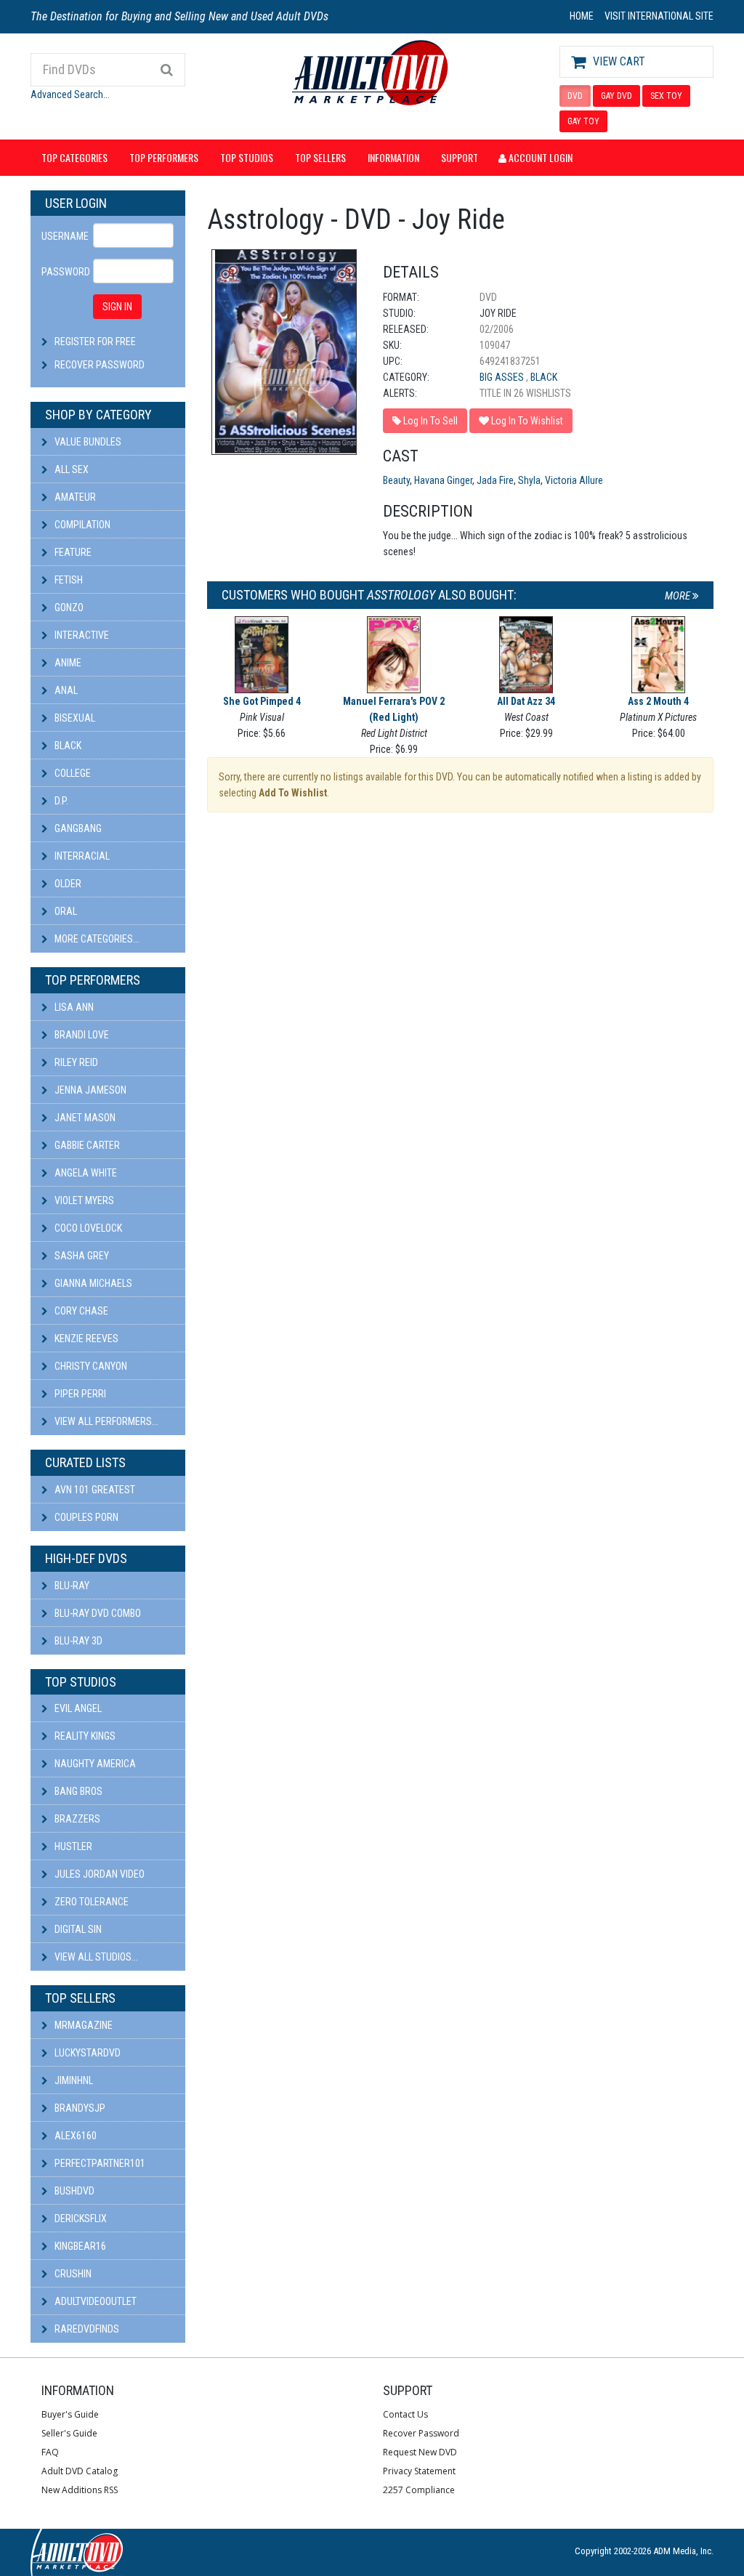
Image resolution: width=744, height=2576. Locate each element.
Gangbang (77, 828)
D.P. (60, 801)
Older (67, 884)
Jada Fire (495, 480)
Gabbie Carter (86, 1145)
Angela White (85, 1173)
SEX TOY (666, 96)
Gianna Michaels (92, 1283)
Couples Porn (85, 1517)
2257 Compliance (419, 2490)
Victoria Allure (574, 480)
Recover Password (100, 365)
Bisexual (74, 718)
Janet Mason (84, 1118)
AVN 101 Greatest (94, 1490)
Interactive (81, 635)
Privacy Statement (419, 2471)
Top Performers (164, 157)
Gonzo (68, 607)
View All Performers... (105, 1421)
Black (67, 746)
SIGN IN (117, 307)
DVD (575, 96)
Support (460, 157)
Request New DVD (420, 2452)
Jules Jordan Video (98, 1874)
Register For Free (95, 342)
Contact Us (405, 2414)
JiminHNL (73, 2080)
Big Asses (503, 377)
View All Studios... (95, 1957)
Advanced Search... (70, 94)
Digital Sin (77, 1929)
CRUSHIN (72, 2274)
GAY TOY (583, 121)
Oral (65, 911)
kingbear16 (79, 2246)
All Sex (70, 469)
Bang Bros (77, 1791)
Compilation (81, 525)
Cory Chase (80, 1311)
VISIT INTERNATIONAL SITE (659, 16)
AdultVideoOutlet (94, 2301)
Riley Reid (75, 1062)
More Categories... (96, 939)
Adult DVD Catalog (80, 2471)
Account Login (539, 157)
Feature (72, 552)
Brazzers (76, 1819)
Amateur (74, 497)
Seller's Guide (69, 2433)
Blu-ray (71, 1586)
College (72, 773)
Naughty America (94, 1764)
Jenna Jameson (89, 1090)
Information (393, 157)
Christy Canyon (90, 1366)
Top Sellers (320, 157)
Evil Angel (77, 1708)
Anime (67, 663)
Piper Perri (79, 1394)
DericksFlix (80, 2218)
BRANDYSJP (79, 2108)
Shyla (529, 480)
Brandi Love (81, 1035)
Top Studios (247, 157)
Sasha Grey (81, 1256)
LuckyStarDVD (86, 2053)
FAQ (50, 2452)
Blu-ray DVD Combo (97, 1613)
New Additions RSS (80, 2490)
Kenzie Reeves (85, 1339)
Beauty (396, 480)
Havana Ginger (443, 480)
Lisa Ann (73, 1007)
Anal (65, 690)
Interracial (81, 856)
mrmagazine (82, 2025)
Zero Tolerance (90, 1902)
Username (62, 236)
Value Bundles (87, 442)
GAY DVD (616, 96)
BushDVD (73, 2191)
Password (62, 272)
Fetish (68, 580)
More (679, 596)
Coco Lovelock (87, 1228)
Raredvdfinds (86, 2329)
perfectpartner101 (99, 2163)
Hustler (72, 1846)
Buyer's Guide (70, 2414)
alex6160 (74, 2136)
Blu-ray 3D (77, 1641)
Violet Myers (83, 1200)
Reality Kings (84, 1736)
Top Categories (74, 157)
